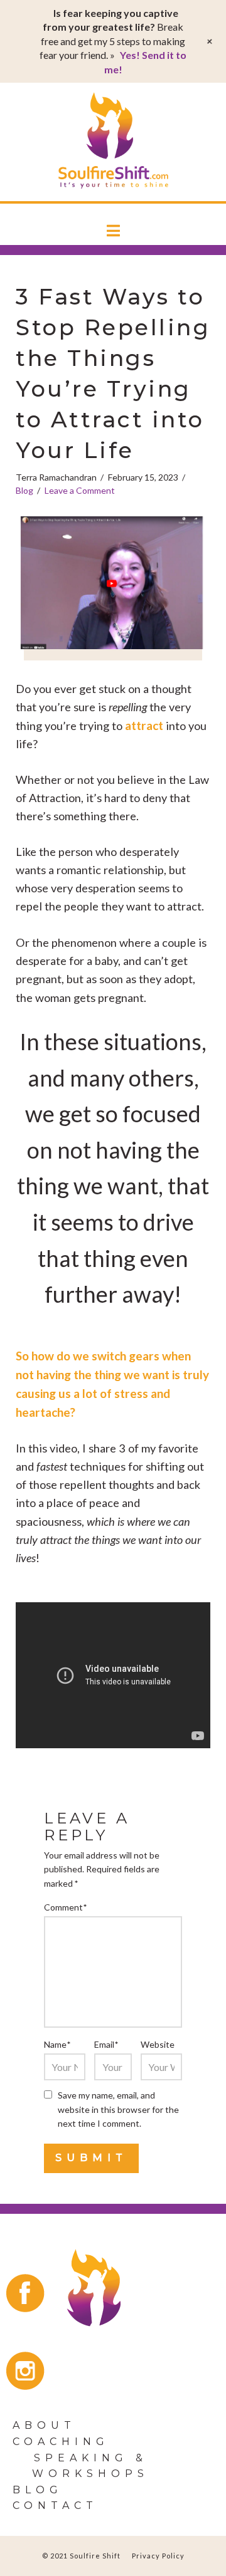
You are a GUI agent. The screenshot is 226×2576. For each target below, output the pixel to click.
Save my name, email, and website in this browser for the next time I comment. (118, 2109)
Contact (55, 2506)
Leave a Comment (80, 490)
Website (158, 2044)
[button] (113, 231)
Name (57, 2044)
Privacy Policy (158, 2556)
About (44, 2425)
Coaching (61, 2442)
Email (106, 2044)
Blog (24, 490)
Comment (65, 1907)
